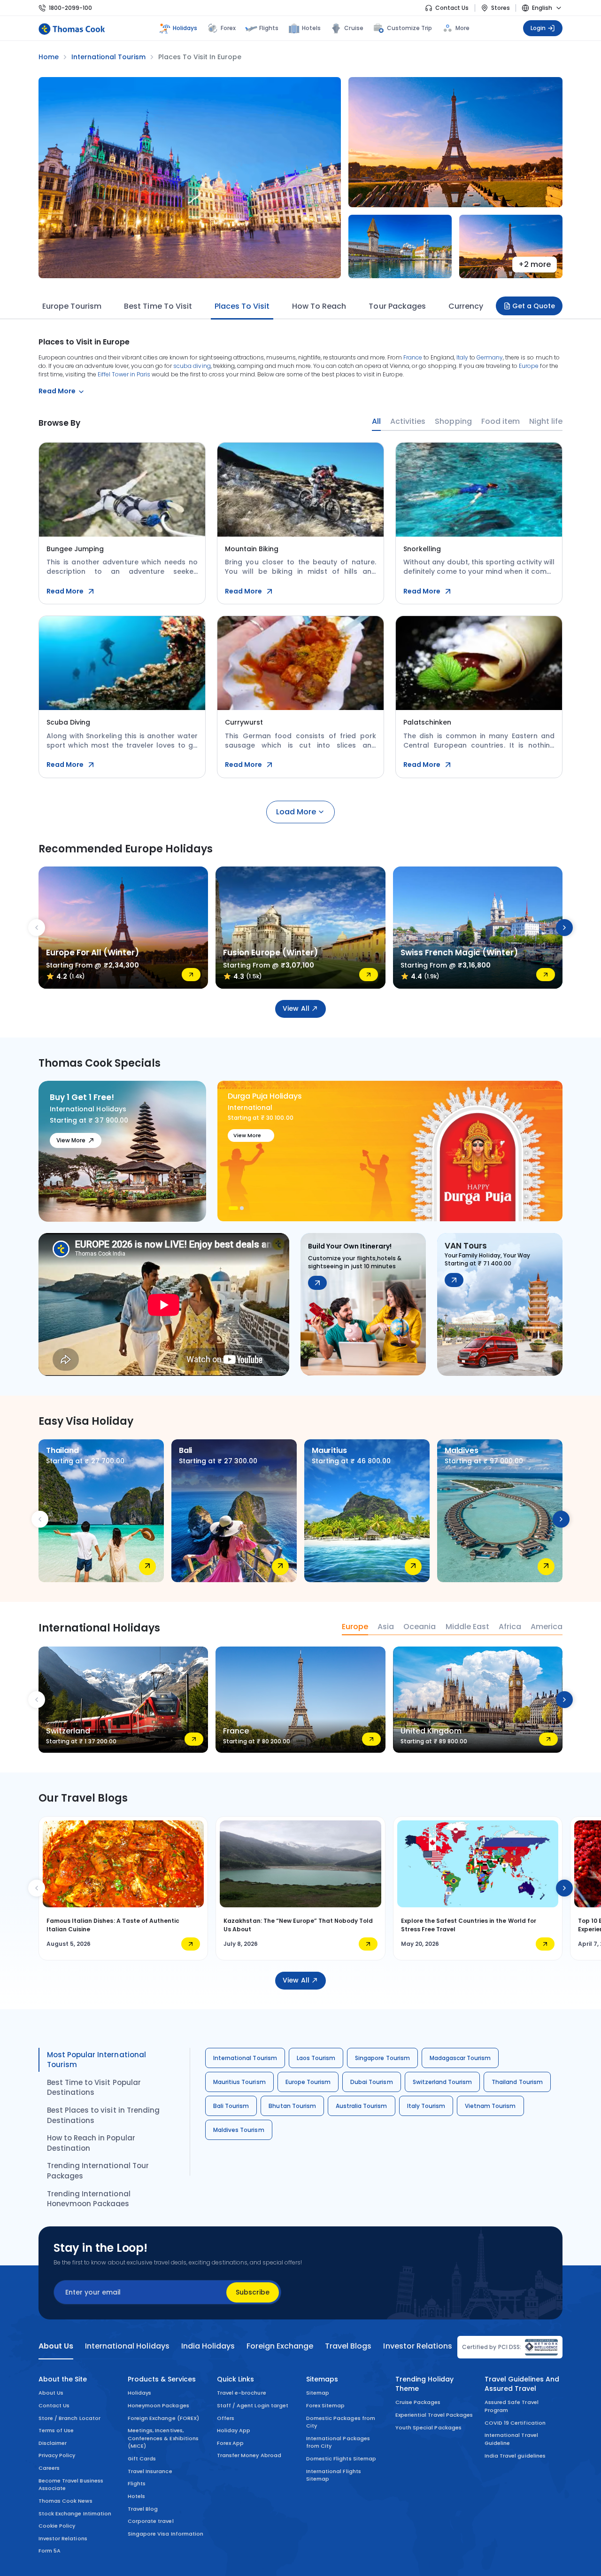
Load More (296, 812)
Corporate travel (151, 2521)
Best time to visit (158, 306)
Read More (65, 591)
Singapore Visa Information (166, 2534)
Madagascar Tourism (460, 2058)
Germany (490, 357)
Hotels (311, 28)
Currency (466, 306)
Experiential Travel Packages (434, 2415)
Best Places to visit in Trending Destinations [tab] (103, 2115)
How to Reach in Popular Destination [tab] (91, 2143)
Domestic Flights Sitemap (341, 2459)
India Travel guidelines (515, 2456)
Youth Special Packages (428, 2428)
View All (296, 1008)
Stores (501, 8)
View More (71, 1140)
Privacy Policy (57, 2455)
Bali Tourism (231, 2106)
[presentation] (37, 928)
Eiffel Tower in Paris (124, 374)
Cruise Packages (418, 2402)
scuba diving (192, 366)
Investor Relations (63, 2538)
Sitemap (318, 2393)
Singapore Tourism (382, 2058)
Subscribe (253, 2292)
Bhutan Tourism (292, 2106)
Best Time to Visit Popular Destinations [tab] (94, 2088)
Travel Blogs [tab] (348, 2346)
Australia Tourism (362, 2106)
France (413, 357)
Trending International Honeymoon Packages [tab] (89, 2199)
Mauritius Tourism (239, 2082)
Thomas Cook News (65, 2501)
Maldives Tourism (239, 2130)
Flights (269, 28)
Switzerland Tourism (443, 2082)
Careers (49, 2468)
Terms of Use (56, 2430)
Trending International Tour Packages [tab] (98, 2171)
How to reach (319, 306)
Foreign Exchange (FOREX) (163, 2418)
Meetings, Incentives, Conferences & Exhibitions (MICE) (163, 2438)
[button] (231, 1208)
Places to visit (242, 306)
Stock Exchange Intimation (75, 2514)
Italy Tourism (426, 2106)
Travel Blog (143, 2509)
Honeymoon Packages (158, 2405)
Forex (228, 28)
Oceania (420, 1627)
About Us (51, 2393)
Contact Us (452, 8)
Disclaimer (53, 2443)
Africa (510, 1627)
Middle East (467, 1627)
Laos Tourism (316, 2058)
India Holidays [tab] (208, 2346)
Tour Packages (397, 306)
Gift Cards (142, 2459)
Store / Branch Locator (69, 2418)
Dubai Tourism (371, 2082)
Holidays (139, 2393)
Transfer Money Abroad (249, 2455)
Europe (529, 366)
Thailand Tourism (517, 2082)
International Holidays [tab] (127, 2346)
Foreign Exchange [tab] (280, 2346)
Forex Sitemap (325, 2405)
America (547, 1627)
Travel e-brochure (242, 2393)
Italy (462, 357)
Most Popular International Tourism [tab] (96, 2060)
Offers (226, 2418)
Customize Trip (410, 27)
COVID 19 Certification (515, 2423)
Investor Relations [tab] (417, 2346)
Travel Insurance (150, 2471)
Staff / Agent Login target (253, 2405)
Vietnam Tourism (490, 2106)
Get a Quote (534, 306)
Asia (386, 1627)
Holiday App (234, 2430)
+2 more (535, 264)
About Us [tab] (56, 2346)
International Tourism (245, 2058)
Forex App (230, 2443)
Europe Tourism (72, 306)
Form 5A (50, 2551)
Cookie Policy (57, 2526)
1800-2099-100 (70, 8)
